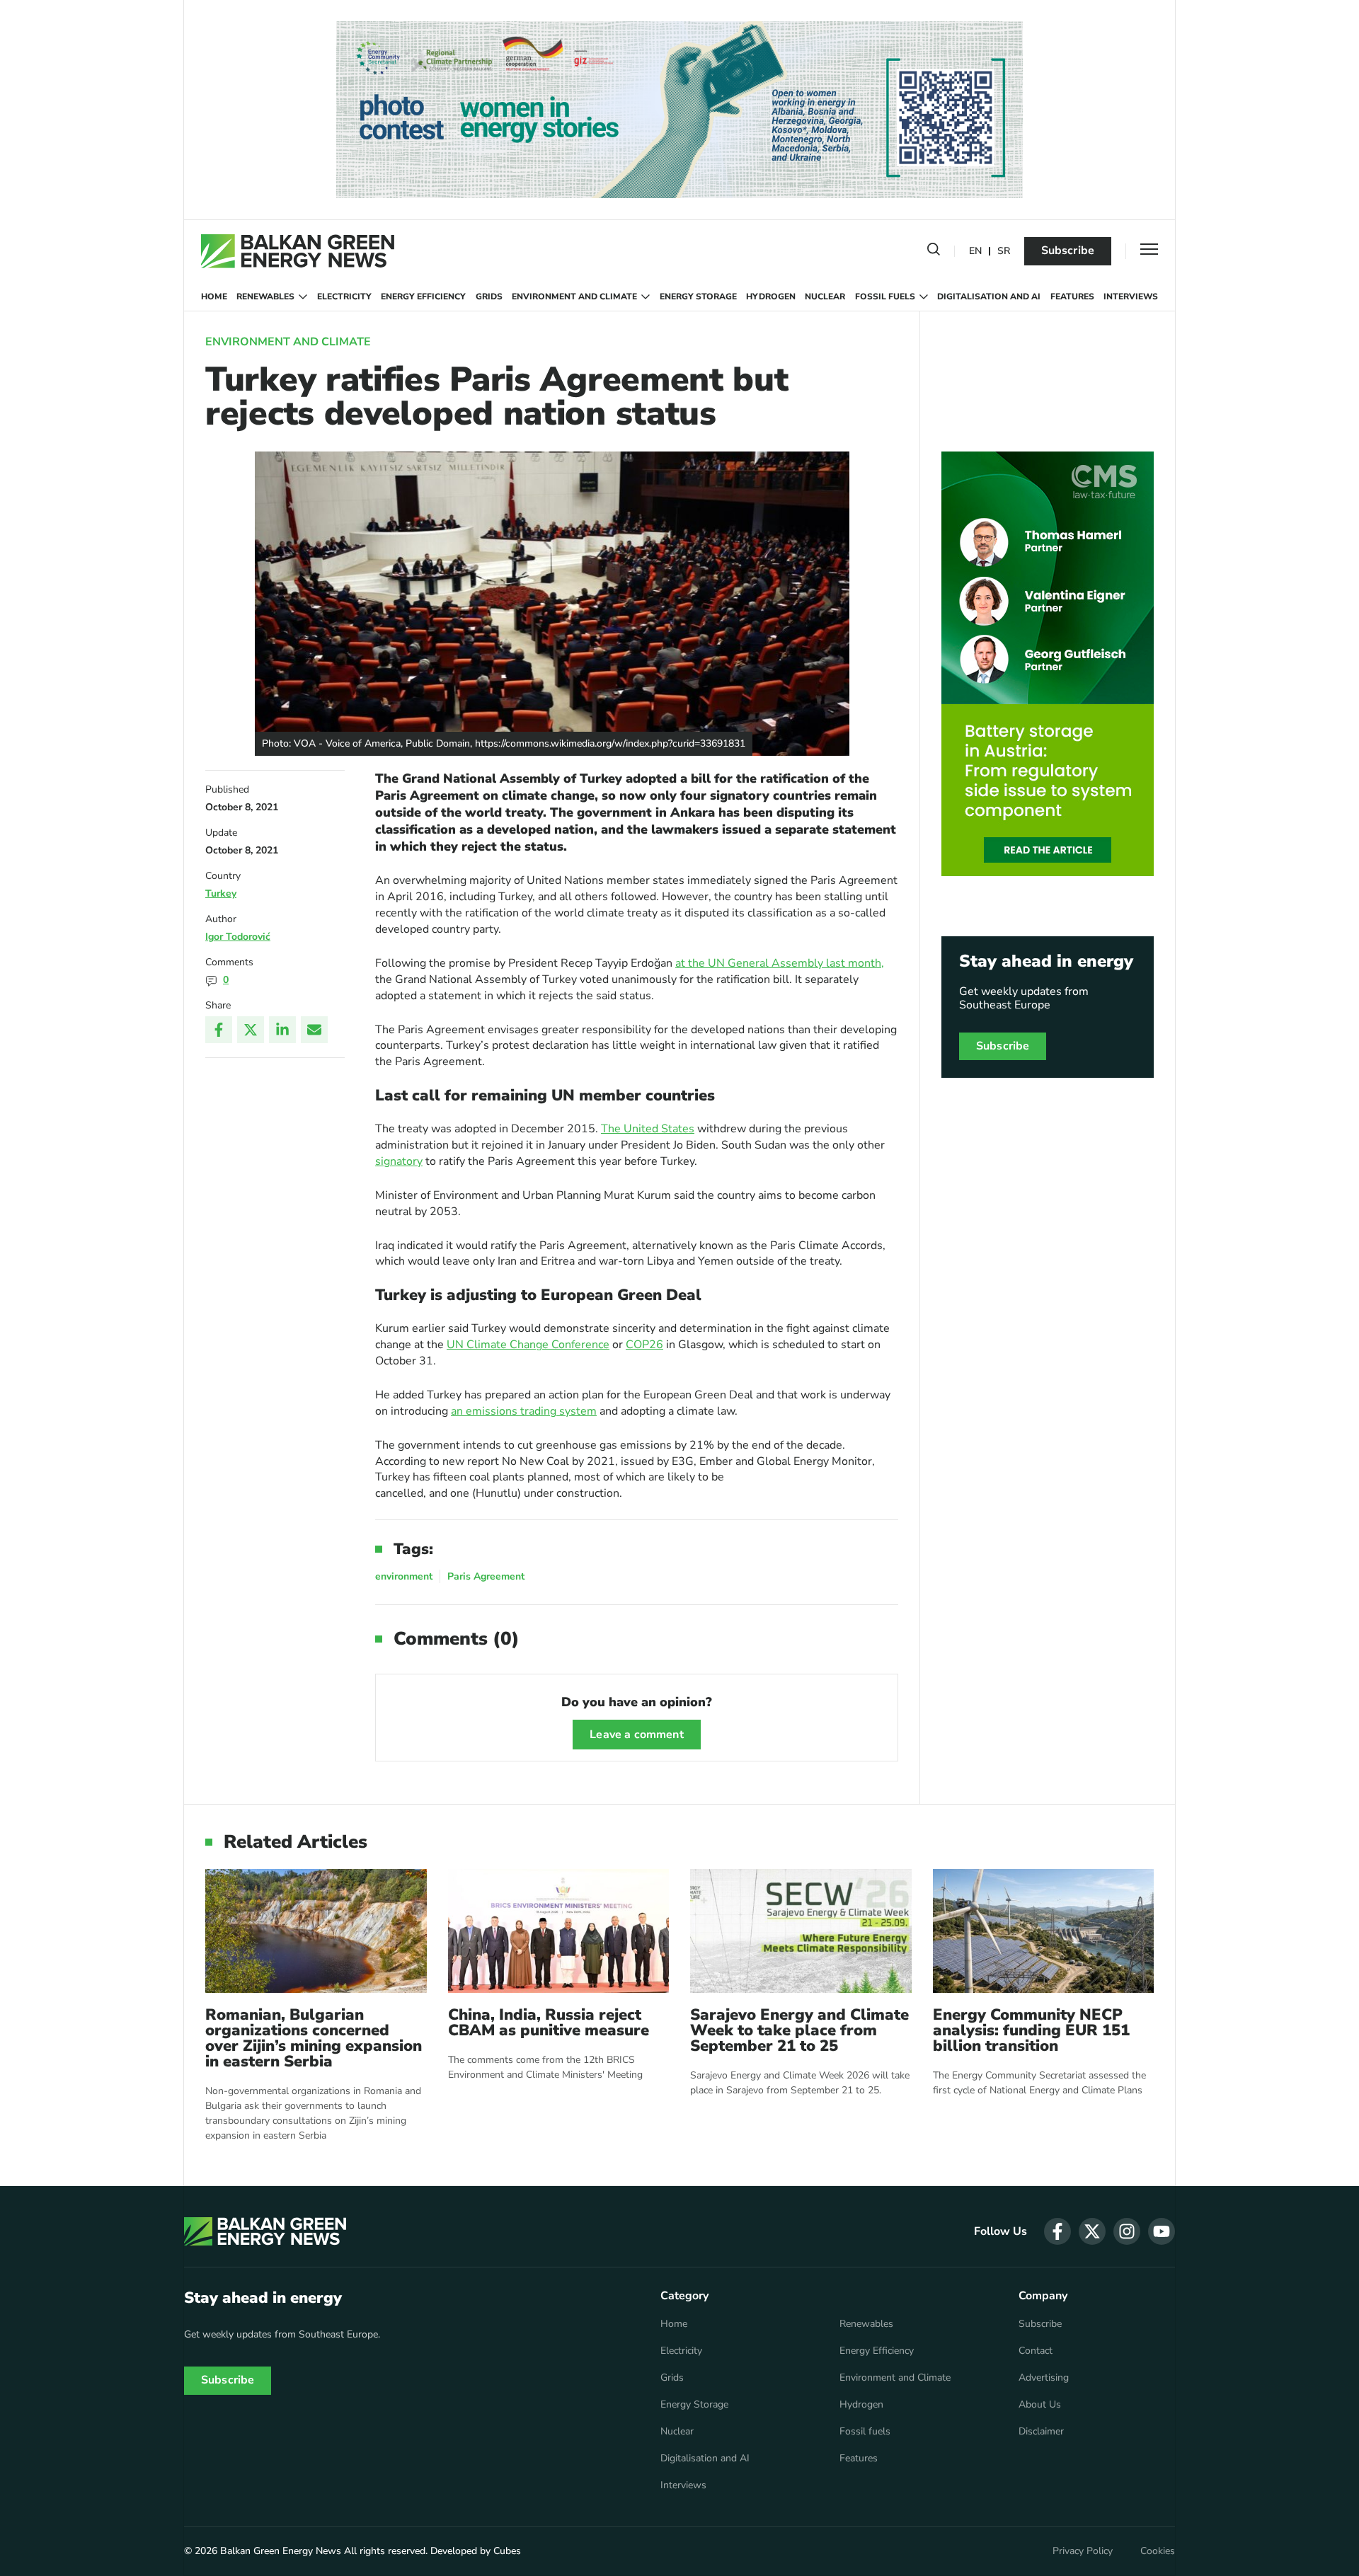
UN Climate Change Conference (528, 1345)
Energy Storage (698, 297)
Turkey (221, 893)
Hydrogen (771, 297)
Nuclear (825, 297)
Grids (489, 297)
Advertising (1044, 2378)
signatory (399, 1161)
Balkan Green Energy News (281, 2551)
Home (214, 297)
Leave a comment (636, 1735)
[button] (934, 252)
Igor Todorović (238, 937)
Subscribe (1068, 251)
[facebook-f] (1057, 2231)
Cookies (1158, 2551)
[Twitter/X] (251, 1030)
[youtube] (1162, 2231)
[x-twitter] (1092, 2231)
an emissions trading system (524, 1411)
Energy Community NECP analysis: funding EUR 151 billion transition (1031, 2030)
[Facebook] (219, 1030)
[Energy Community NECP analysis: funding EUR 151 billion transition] (1044, 1931)
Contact (1036, 2351)
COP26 (644, 1345)
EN (975, 252)
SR (1004, 252)
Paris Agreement (486, 1576)
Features (1072, 297)
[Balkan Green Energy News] (298, 251)
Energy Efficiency (423, 297)
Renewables (265, 297)
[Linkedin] (282, 1030)
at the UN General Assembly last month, (780, 963)
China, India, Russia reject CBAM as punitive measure (549, 2023)
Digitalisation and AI (989, 297)
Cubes (507, 2551)
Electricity (344, 297)
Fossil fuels (885, 297)
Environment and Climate (574, 297)
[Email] (314, 1030)
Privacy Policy (1083, 2551)
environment (404, 1576)
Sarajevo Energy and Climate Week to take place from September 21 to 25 (799, 2030)
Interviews (1131, 297)
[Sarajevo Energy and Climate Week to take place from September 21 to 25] (801, 1931)
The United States (648, 1129)
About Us (1040, 2405)
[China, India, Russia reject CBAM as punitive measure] (559, 1931)
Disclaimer (1041, 2432)
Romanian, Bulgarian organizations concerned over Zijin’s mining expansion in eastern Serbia (314, 2038)
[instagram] (1127, 2231)
